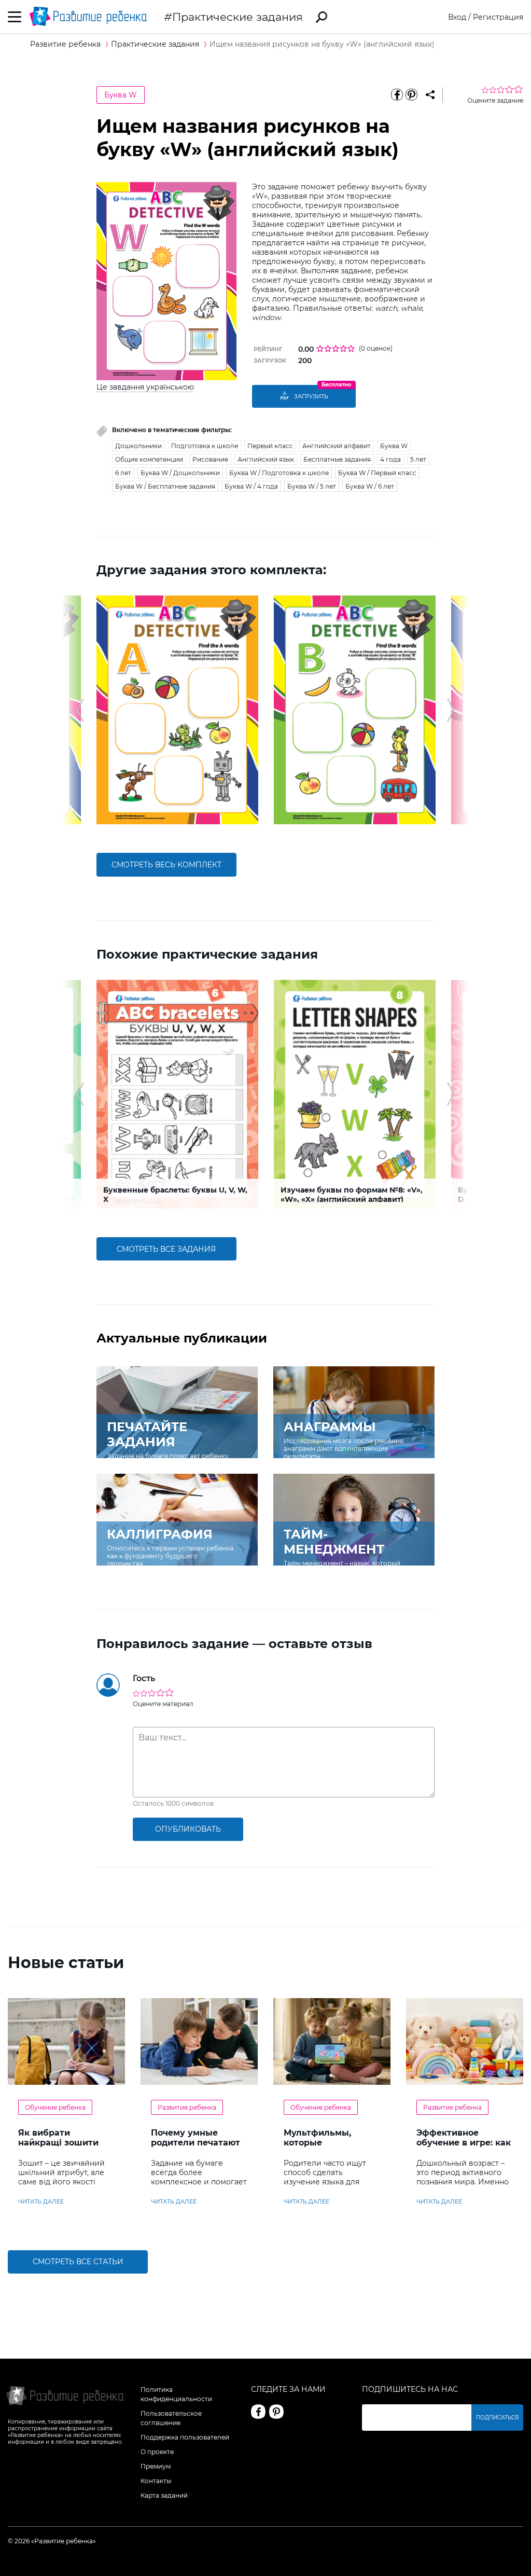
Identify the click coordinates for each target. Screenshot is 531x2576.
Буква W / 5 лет (312, 486)
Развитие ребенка (187, 2107)
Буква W (121, 95)
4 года (390, 459)
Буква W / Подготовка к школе (279, 473)
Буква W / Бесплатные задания (165, 486)
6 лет (123, 473)
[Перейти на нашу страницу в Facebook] (258, 2412)
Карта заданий (164, 2495)
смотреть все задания (166, 1249)
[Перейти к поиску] (322, 17)
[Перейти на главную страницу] (88, 17)
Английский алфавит (337, 446)
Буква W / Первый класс (377, 473)
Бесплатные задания (337, 459)
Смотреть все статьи (78, 2262)
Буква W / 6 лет (370, 486)
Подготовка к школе (205, 446)
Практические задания (237, 17)
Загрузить (311, 396)
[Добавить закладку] (430, 95)
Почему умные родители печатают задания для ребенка (195, 2148)
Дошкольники (138, 446)
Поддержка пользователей (185, 2437)
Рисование (210, 459)
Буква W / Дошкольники (180, 473)
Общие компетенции (149, 459)
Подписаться (497, 2418)
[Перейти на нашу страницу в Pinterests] (276, 2412)
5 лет (418, 459)
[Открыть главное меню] (15, 17)
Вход (457, 17)
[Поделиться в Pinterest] (412, 95)
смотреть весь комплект (166, 865)
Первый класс (270, 446)
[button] (80, 710)
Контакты (156, 2481)
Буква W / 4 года (251, 486)
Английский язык (266, 459)
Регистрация (498, 17)
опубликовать (188, 1829)
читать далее (41, 2201)
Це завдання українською (145, 387)
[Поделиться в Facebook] (397, 95)
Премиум (156, 2466)
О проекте (157, 2452)
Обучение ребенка (55, 2107)
